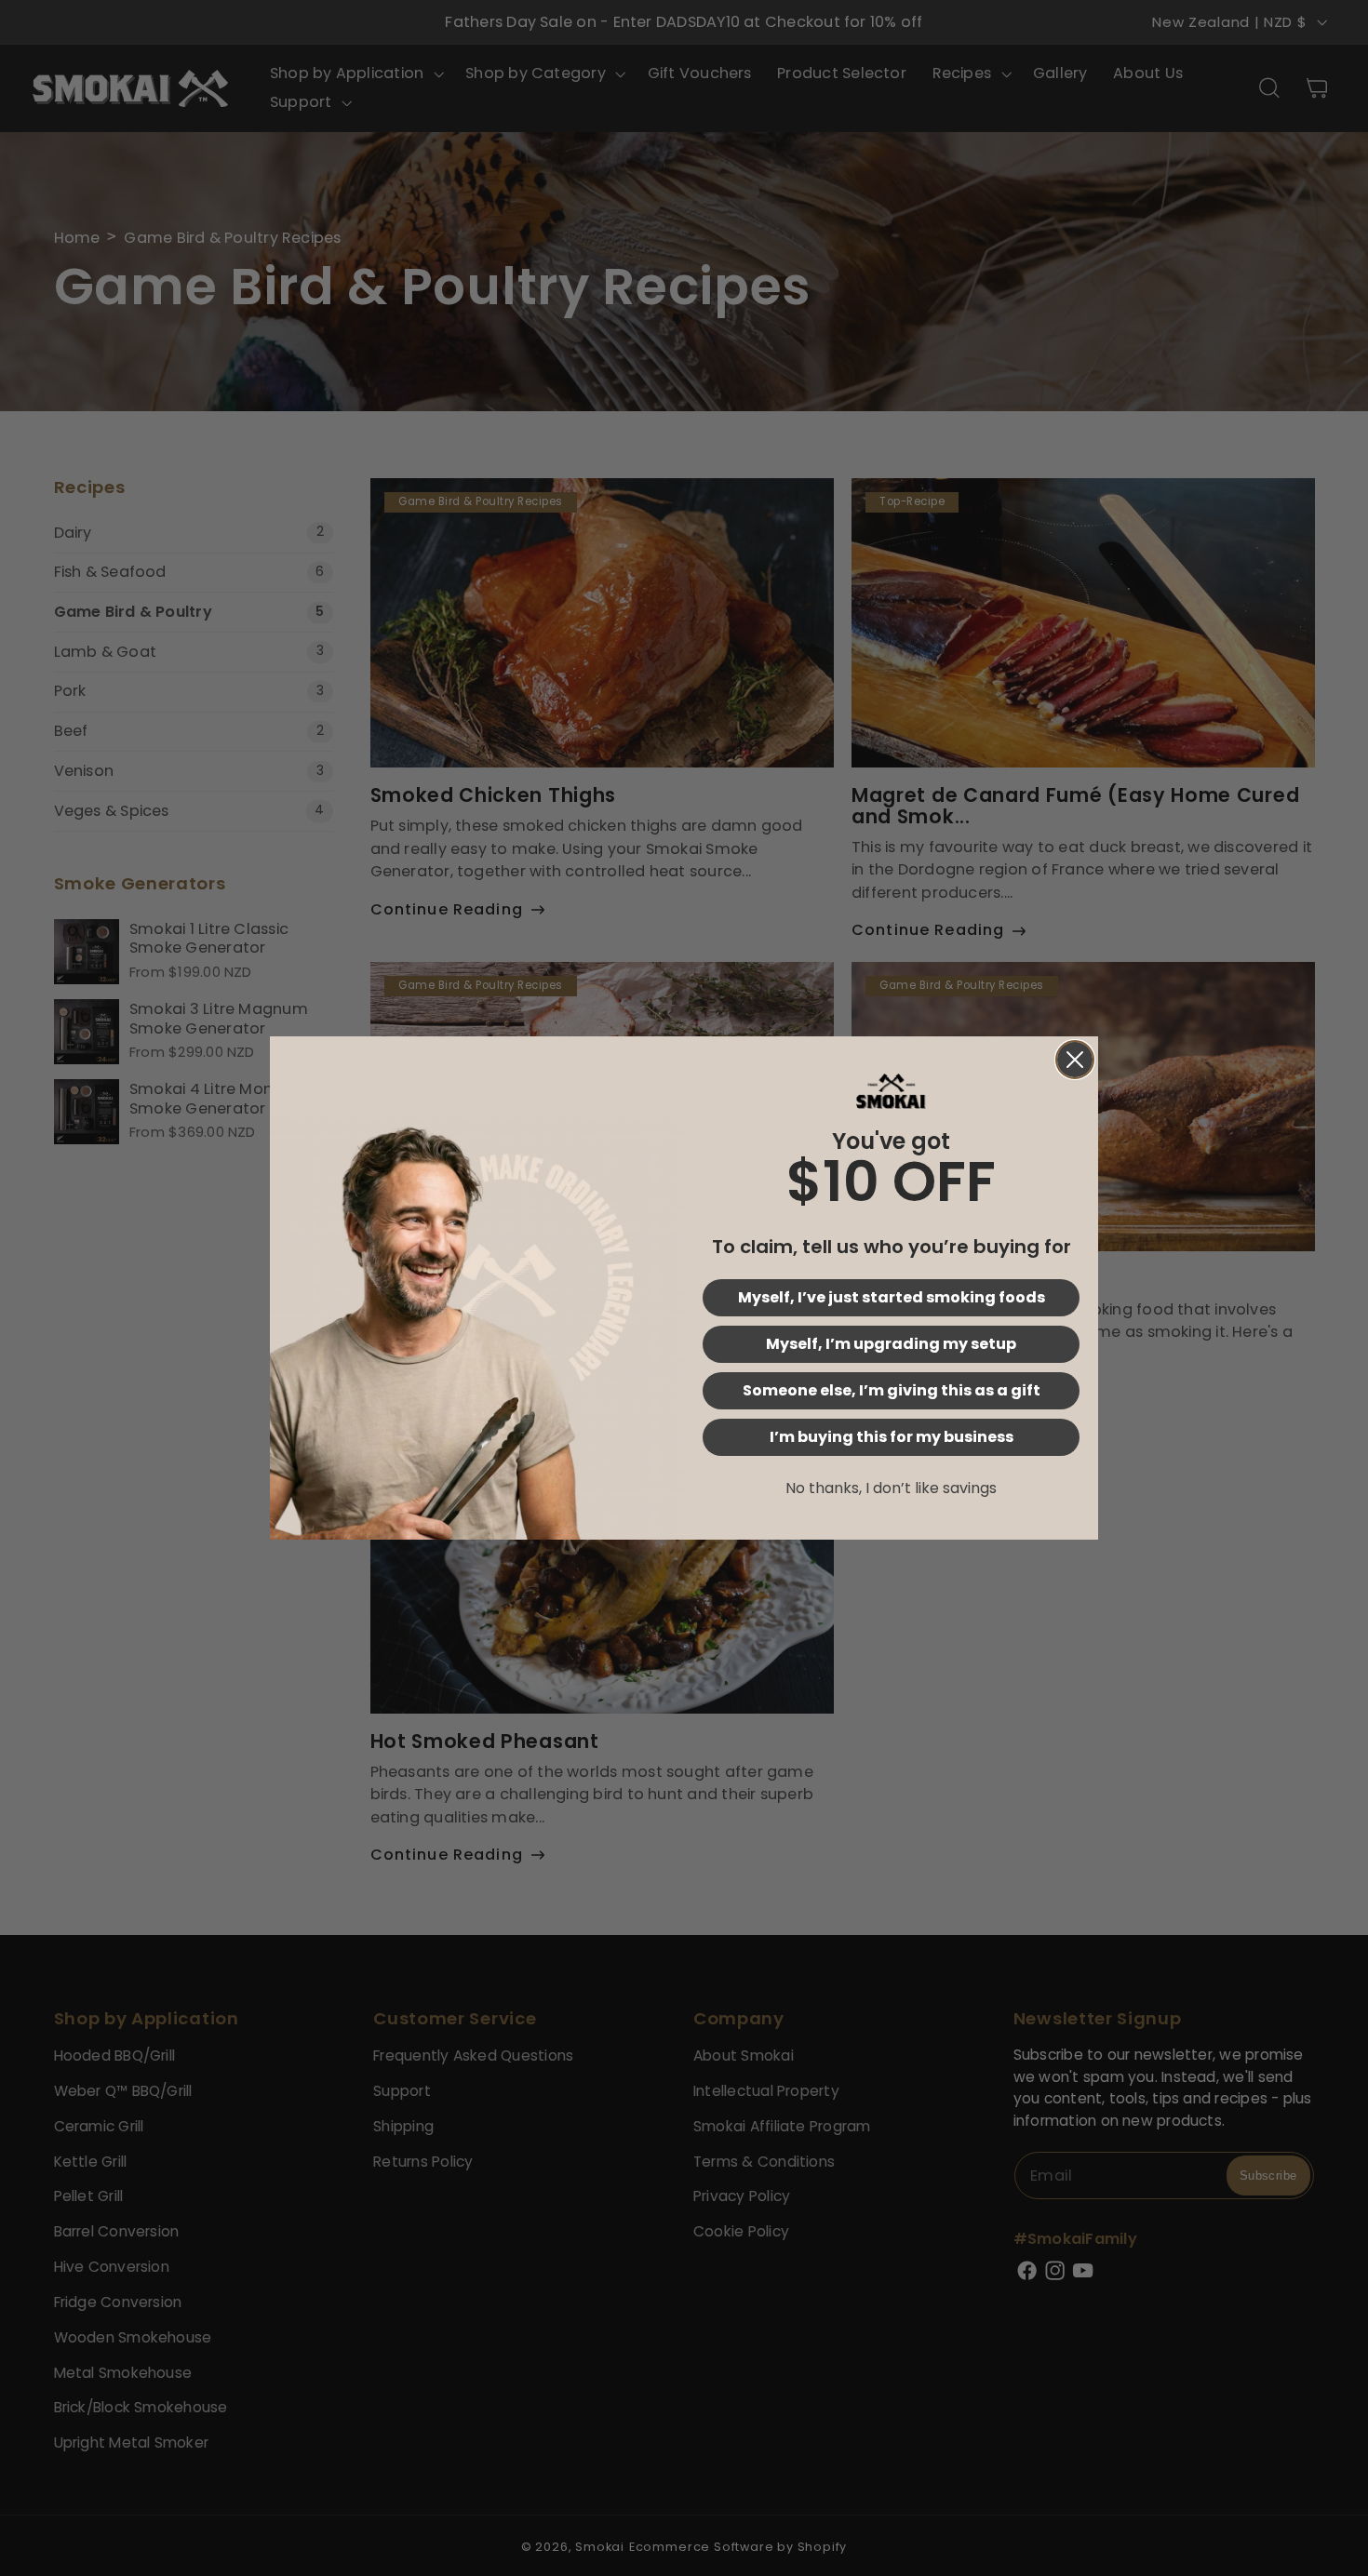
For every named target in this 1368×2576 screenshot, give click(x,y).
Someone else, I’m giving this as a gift (892, 1390)
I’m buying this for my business (892, 1437)
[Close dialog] (1075, 1060)
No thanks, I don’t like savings (891, 1488)
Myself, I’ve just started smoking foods (892, 1297)
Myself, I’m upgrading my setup (891, 1344)
